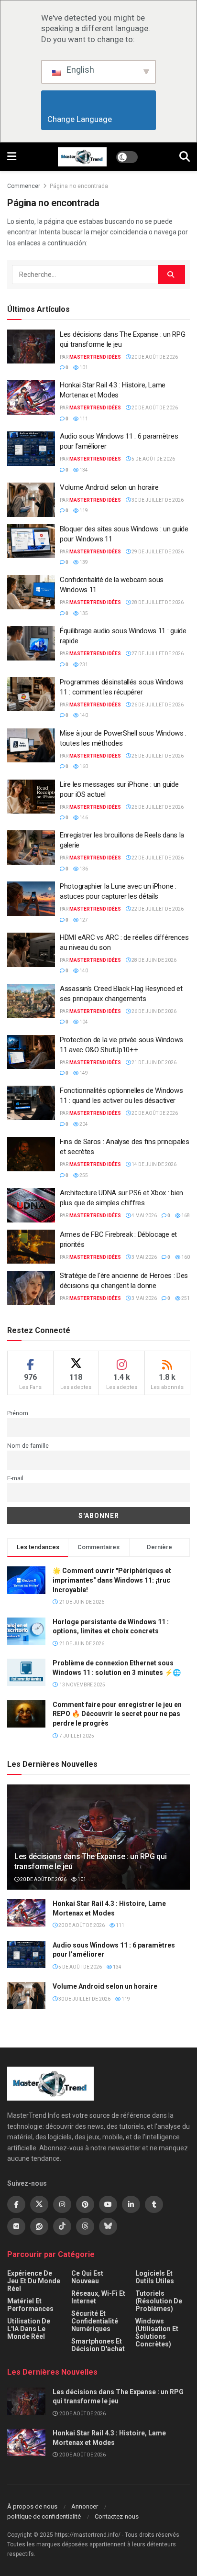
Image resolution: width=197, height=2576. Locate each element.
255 (83, 1175)
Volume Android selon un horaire (109, 487)
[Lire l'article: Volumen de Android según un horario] (31, 500)
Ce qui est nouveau (87, 2277)
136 (83, 869)
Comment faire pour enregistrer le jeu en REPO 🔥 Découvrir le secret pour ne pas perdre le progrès (117, 1714)
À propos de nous (32, 2506)
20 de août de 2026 (154, 357)
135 (83, 613)
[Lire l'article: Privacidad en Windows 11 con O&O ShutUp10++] (31, 1052)
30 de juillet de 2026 (157, 500)
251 (185, 1298)
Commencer (24, 186)
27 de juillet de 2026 (157, 654)
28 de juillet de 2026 (157, 602)
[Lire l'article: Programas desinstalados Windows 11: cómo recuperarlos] (31, 694)
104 (83, 1022)
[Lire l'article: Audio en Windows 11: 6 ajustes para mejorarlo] (31, 449)
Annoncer (85, 2506)
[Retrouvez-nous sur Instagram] (62, 2204)
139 (83, 562)
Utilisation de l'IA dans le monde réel (29, 2329)
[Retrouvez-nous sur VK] (16, 2226)
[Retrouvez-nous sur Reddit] (39, 2226)
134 (83, 470)
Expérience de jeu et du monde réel (34, 2281)
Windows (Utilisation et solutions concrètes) (157, 2333)
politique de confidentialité (44, 2516)
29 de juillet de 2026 (157, 552)
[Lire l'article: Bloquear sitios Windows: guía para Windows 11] (31, 541)
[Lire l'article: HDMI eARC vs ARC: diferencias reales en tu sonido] (31, 950)
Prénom (18, 1413)
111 (83, 419)
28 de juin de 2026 (153, 960)
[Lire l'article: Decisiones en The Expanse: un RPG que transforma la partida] (31, 347)
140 (83, 715)
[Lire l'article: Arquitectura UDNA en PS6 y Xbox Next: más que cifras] (31, 1205)
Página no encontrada (79, 186)
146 (83, 818)
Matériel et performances (30, 2305)
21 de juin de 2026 (153, 1062)
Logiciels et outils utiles (155, 2277)
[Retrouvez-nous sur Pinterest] (85, 2204)
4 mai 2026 (144, 1216)
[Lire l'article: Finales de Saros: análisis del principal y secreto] (31, 1154)
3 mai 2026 (144, 1257)
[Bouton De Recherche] (185, 157)
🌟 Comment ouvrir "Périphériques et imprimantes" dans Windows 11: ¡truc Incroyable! (112, 1580)
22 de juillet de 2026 (157, 858)
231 (83, 665)
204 (83, 1124)
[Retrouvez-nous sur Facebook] (16, 2204)
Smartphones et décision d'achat (98, 2345)
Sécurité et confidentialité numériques (95, 2321)
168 (185, 1216)
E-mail (15, 1478)
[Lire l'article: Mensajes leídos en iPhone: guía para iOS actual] (31, 797)
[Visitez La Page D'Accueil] (82, 157)
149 (83, 1073)
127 (83, 920)
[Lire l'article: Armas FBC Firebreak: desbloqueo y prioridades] (31, 1247)
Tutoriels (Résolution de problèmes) (159, 2301)
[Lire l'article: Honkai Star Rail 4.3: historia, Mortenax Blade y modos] (31, 397)
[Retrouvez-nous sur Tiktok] (62, 2226)
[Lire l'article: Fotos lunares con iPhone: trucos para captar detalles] (31, 899)
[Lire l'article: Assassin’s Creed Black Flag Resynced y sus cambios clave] (31, 1001)
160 (83, 766)
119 (83, 511)
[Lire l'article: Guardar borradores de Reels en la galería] (31, 848)
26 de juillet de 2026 (157, 705)
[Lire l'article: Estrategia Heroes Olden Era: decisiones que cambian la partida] (31, 1288)
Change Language (99, 119)
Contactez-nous (117, 2516)
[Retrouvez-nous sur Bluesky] (108, 2226)
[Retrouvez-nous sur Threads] (85, 2226)
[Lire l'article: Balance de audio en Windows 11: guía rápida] (31, 643)
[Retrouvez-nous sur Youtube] (108, 2204)
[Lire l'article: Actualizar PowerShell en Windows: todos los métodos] (31, 746)
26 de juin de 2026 (153, 1011)
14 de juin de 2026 (153, 1164)
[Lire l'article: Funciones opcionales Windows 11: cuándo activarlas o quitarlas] (31, 1103)
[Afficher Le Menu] (12, 157)
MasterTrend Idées (95, 357)
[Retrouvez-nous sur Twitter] (39, 2204)
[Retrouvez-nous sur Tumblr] (154, 2204)
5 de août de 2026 (153, 459)
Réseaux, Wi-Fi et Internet (98, 2297)
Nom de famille (28, 1446)
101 (83, 368)
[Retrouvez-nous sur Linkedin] (131, 2204)
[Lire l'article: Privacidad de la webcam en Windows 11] (31, 592)
